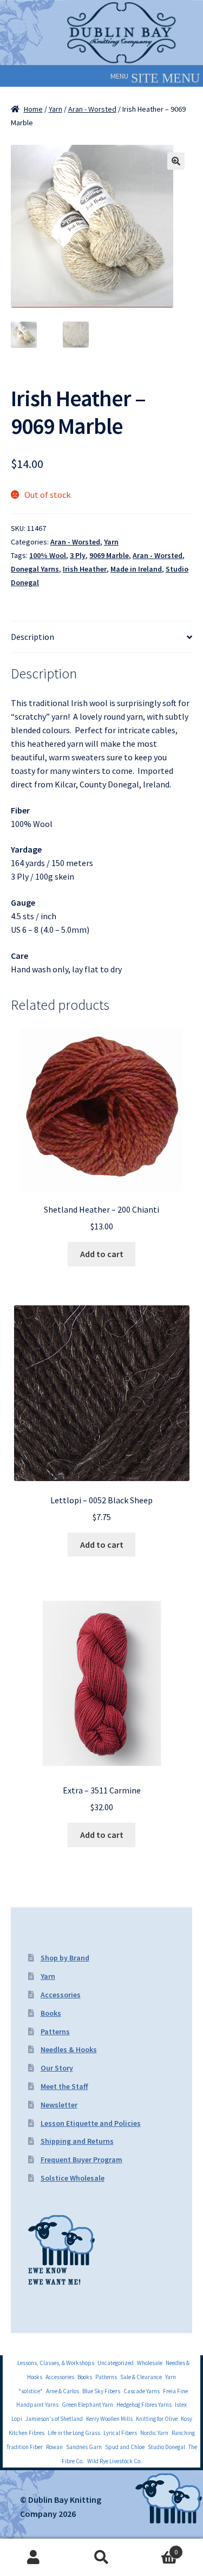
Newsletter (59, 2105)
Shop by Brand (65, 1958)
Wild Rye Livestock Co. (114, 2461)
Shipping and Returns (77, 2141)
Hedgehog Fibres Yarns (144, 2405)
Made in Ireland (136, 569)
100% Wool (48, 555)
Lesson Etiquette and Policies (91, 2123)
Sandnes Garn (84, 2447)
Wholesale (150, 2363)
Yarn (55, 109)
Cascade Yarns (142, 2391)
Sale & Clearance (141, 2377)
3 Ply (78, 555)
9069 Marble (109, 555)
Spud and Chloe (125, 2447)
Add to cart (102, 1254)
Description (32, 637)
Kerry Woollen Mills (109, 2419)
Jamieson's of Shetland (54, 2419)
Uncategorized (116, 2363)
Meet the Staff (64, 2086)
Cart (156, 2548)
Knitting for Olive (157, 2419)
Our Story (57, 2068)
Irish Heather (85, 569)
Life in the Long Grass (74, 2433)
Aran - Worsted (92, 109)
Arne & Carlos (63, 2391)
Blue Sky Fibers (101, 2391)
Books (51, 2013)
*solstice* (31, 2391)
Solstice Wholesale (73, 2178)
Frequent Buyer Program (81, 2160)
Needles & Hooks (69, 2049)
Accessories (61, 1995)
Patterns (55, 2032)
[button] (119, 76)
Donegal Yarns (35, 569)
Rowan (54, 2447)
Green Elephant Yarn (87, 2405)
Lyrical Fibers (120, 2433)
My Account (34, 2558)
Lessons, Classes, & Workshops (56, 2363)
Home (33, 109)
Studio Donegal (166, 2447)
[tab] (101, 637)
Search (101, 2558)
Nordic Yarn (154, 2433)
